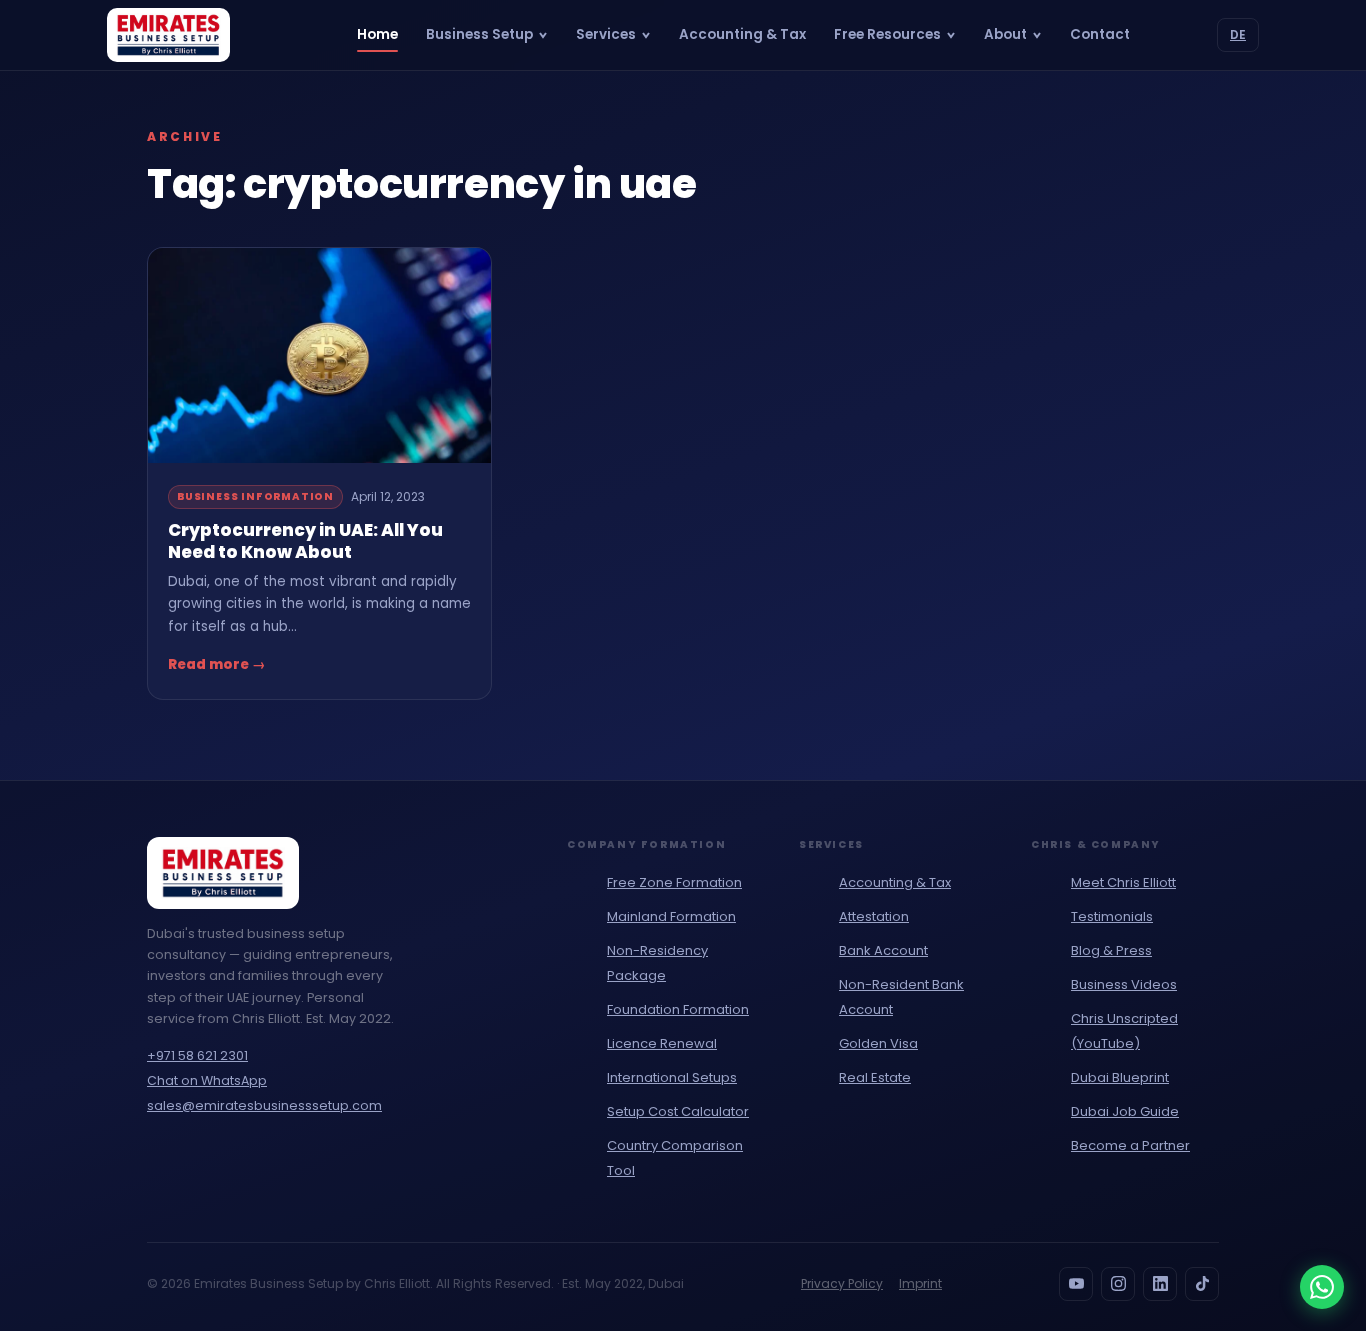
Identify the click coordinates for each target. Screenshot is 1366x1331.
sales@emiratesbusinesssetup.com (264, 1105)
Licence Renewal (662, 1043)
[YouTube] (1076, 1284)
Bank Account (883, 950)
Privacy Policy (842, 1283)
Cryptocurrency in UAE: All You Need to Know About (305, 541)
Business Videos (1124, 984)
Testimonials (1112, 916)
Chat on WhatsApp (207, 1080)
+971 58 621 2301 (197, 1055)
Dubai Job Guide (1125, 1111)
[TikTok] (1202, 1284)
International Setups (672, 1077)
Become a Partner (1130, 1145)
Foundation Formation (678, 1009)
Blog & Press (1111, 950)
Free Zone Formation (674, 882)
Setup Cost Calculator (678, 1111)
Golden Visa (878, 1043)
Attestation (874, 916)
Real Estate (875, 1077)
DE (1238, 34)
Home (377, 34)
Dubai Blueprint (1120, 1077)
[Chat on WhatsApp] (1322, 1287)
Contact (1100, 34)
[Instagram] (1118, 1284)
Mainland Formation (671, 916)
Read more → (217, 664)
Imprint (920, 1283)
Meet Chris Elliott (1123, 882)
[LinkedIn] (1160, 1284)
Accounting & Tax (742, 34)
